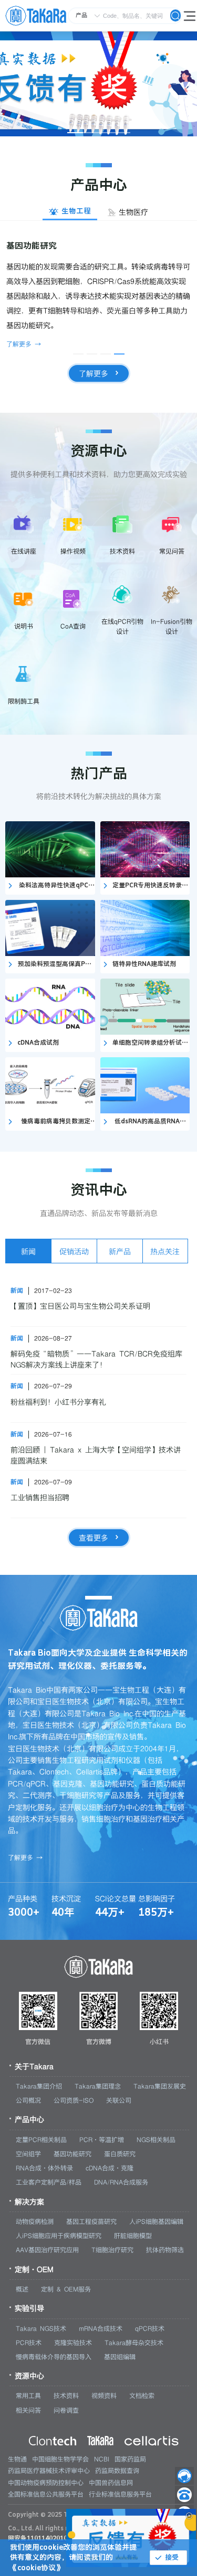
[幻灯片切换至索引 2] (91, 133)
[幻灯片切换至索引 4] (122, 133)
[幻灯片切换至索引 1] (75, 133)
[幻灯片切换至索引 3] (107, 133)
